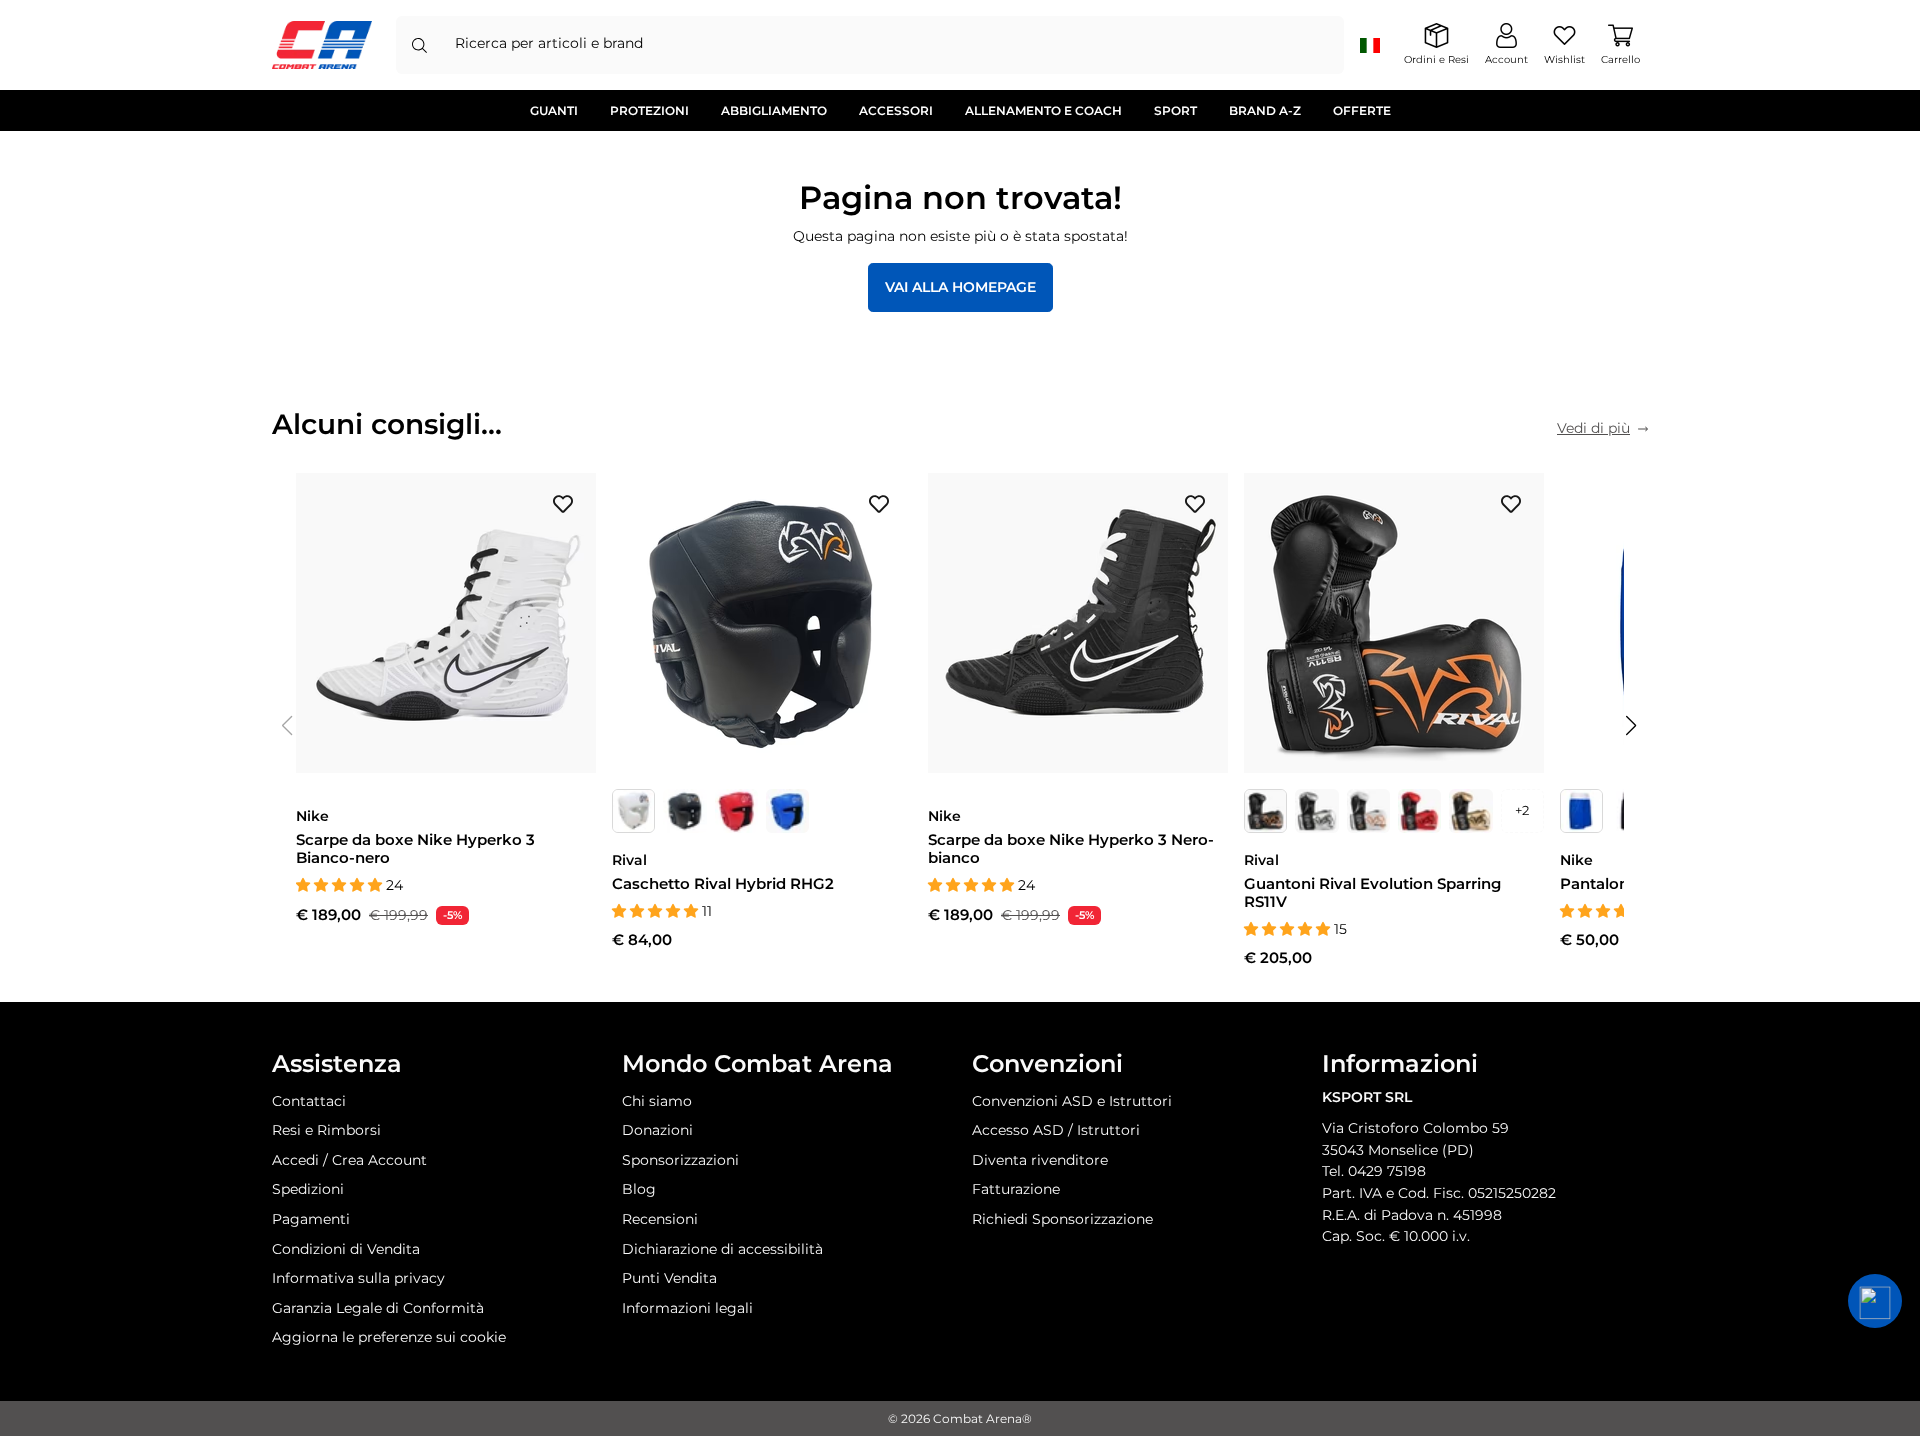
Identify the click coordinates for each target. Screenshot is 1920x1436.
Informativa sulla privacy (358, 1278)
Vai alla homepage (960, 287)
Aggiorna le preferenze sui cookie (389, 1337)
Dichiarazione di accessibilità (722, 1249)
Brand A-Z (1265, 110)
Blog (639, 1189)
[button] (1632, 726)
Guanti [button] (554, 110)
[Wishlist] (563, 503)
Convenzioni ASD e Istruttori (1072, 1101)
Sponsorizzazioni (680, 1160)
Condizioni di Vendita (346, 1249)
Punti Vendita (669, 1278)
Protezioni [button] (649, 110)
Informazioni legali (687, 1308)
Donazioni (657, 1130)
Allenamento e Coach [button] (1043, 110)
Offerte (1362, 110)
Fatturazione (1016, 1189)
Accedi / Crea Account (349, 1160)
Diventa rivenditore (1040, 1160)
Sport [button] (1175, 110)
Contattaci (309, 1101)
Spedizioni (308, 1189)
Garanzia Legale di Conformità (378, 1308)
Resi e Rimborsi (326, 1130)
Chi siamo (657, 1101)
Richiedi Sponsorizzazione (1062, 1219)
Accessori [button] (896, 110)
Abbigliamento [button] (774, 110)
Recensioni (660, 1219)
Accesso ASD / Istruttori (1056, 1130)
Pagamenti (311, 1219)
